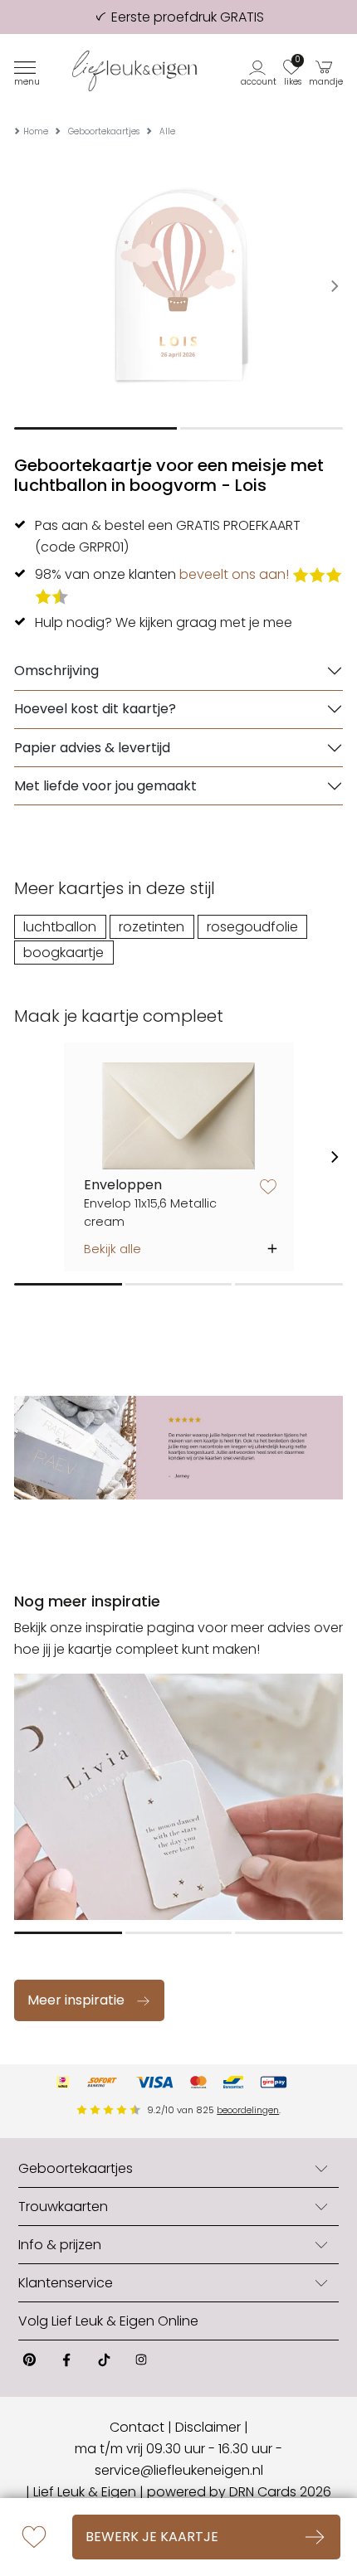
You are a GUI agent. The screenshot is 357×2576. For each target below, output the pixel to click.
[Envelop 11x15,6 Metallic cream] (179, 1116)
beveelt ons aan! (234, 574)
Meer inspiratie (76, 2000)
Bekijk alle (112, 1249)
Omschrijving (56, 671)
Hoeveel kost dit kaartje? (95, 709)
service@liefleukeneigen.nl (179, 2470)
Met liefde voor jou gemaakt (105, 786)
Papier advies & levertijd (92, 748)
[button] (259, 71)
